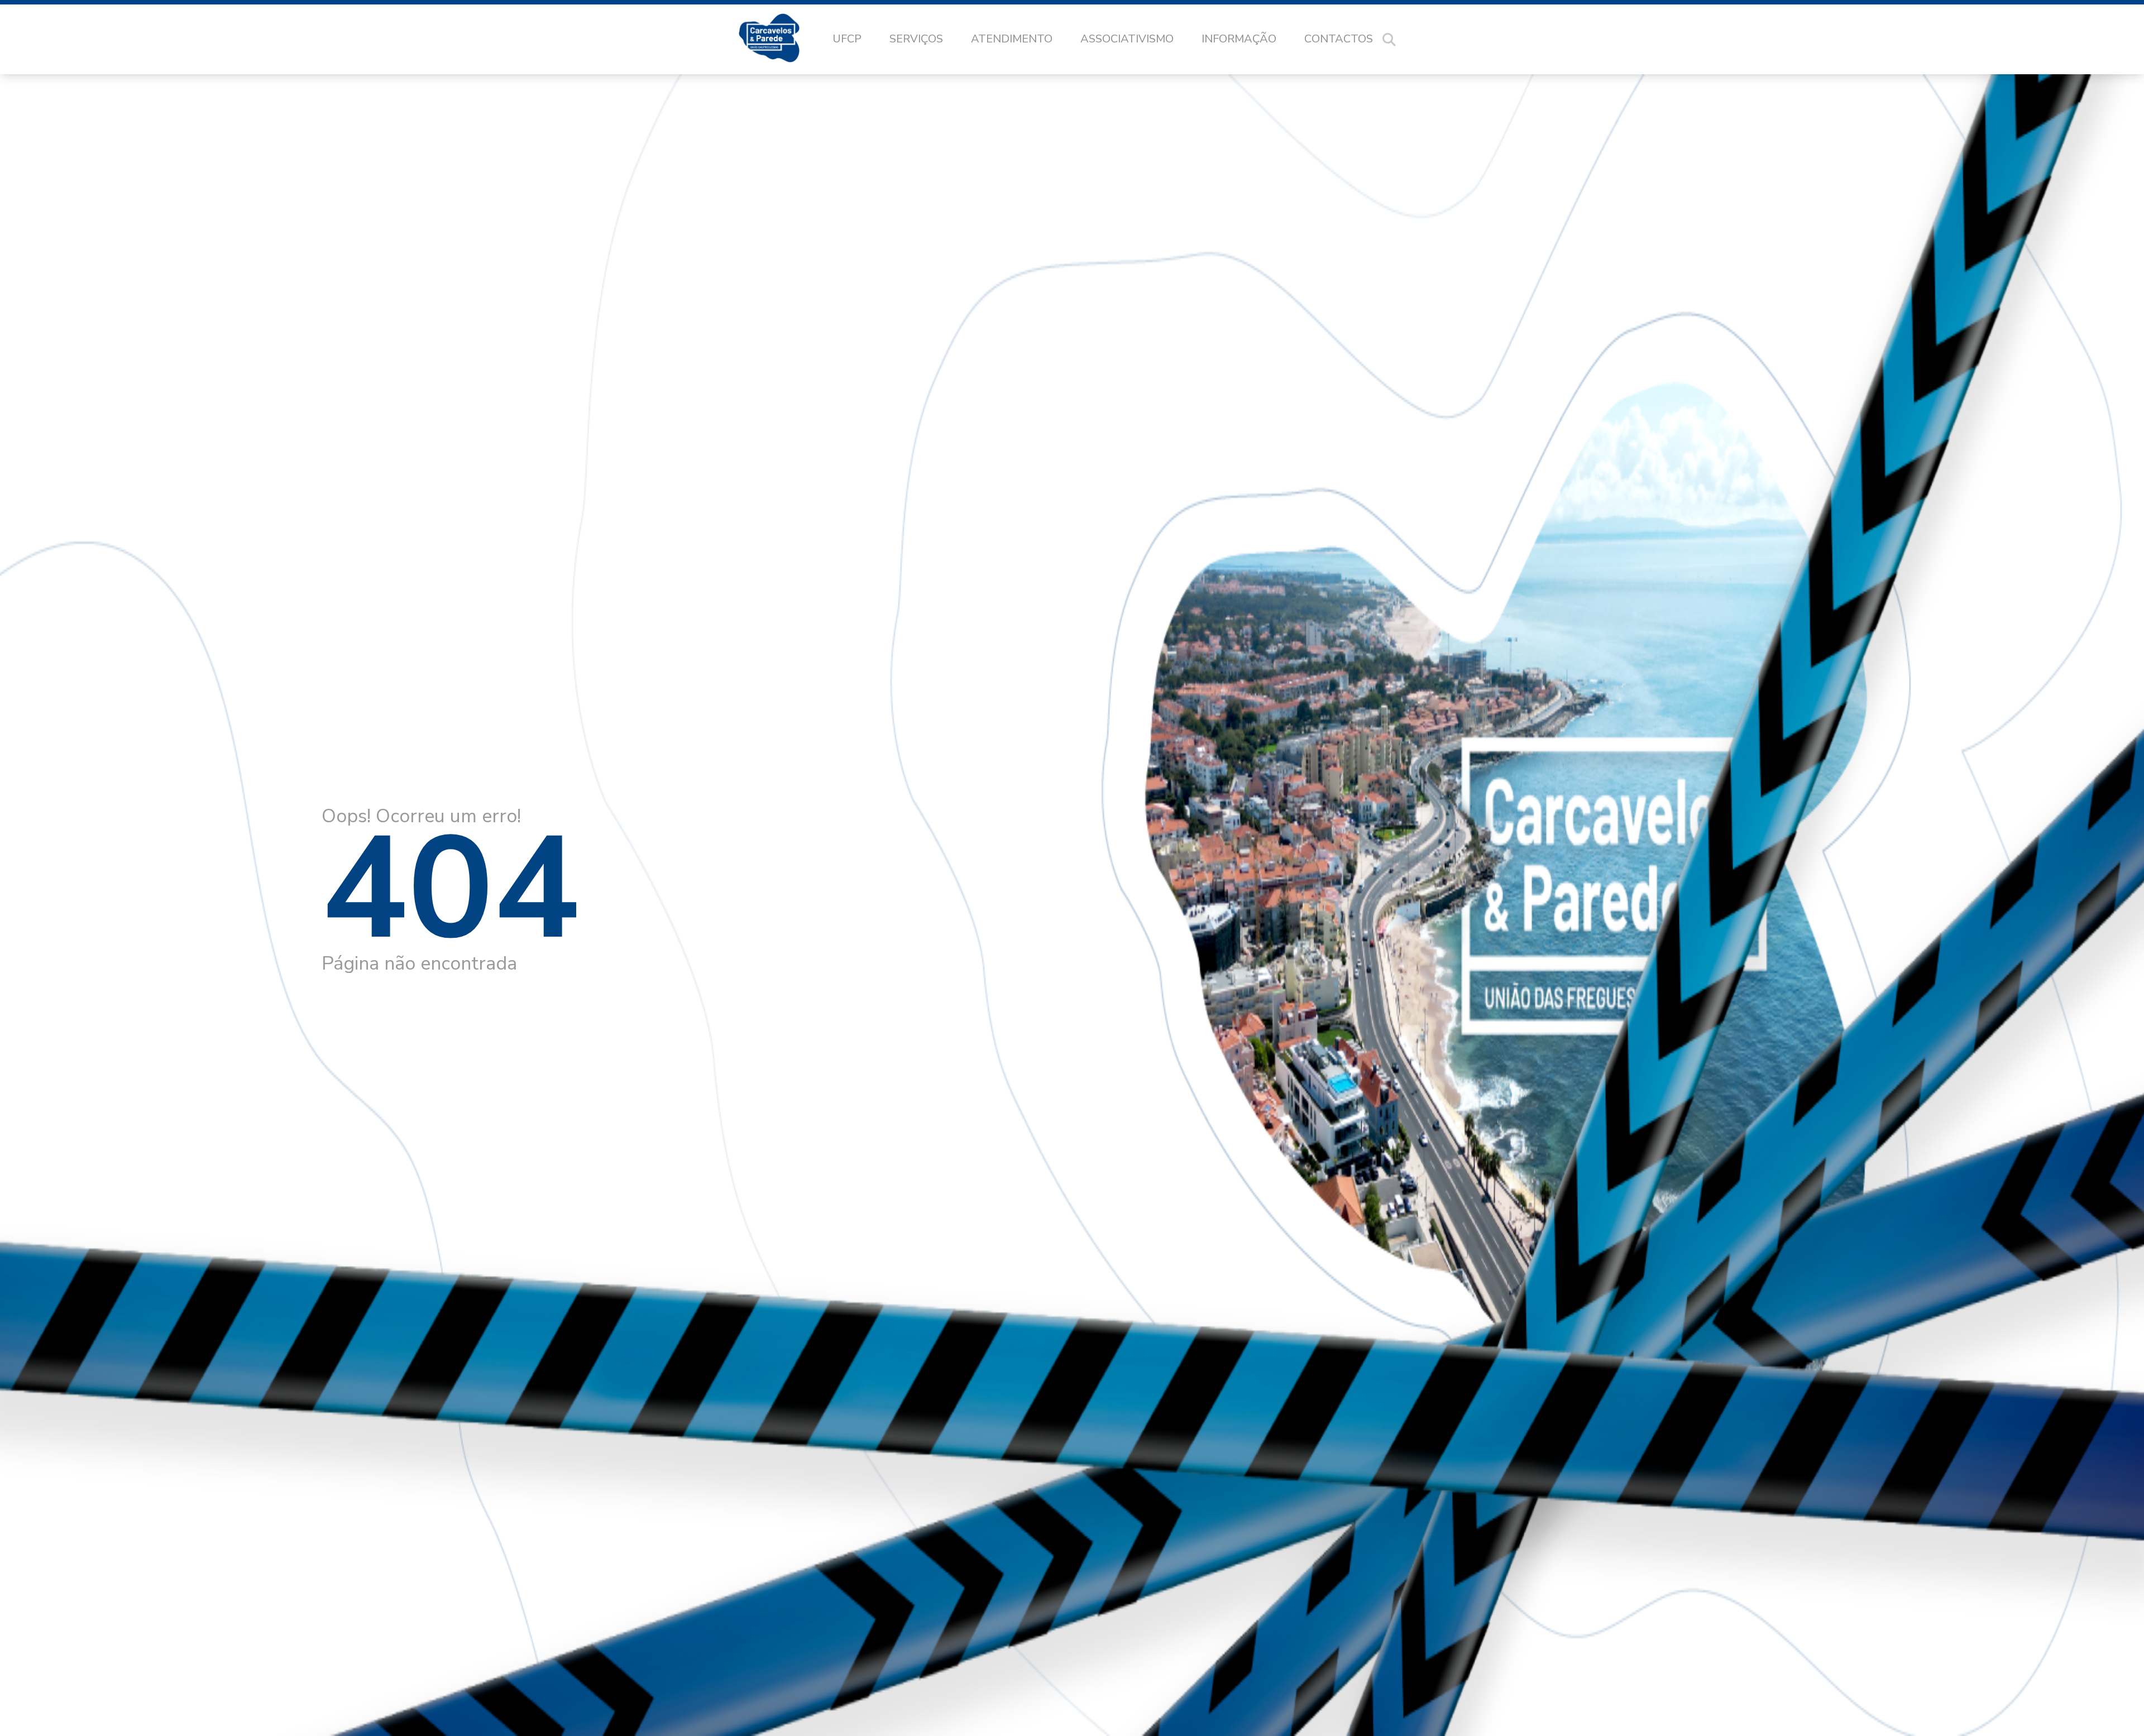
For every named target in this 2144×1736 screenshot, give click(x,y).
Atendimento (1012, 39)
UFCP (847, 39)
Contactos (1339, 39)
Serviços (916, 39)
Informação (1239, 39)
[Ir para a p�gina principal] (780, 40)
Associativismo (1127, 39)
